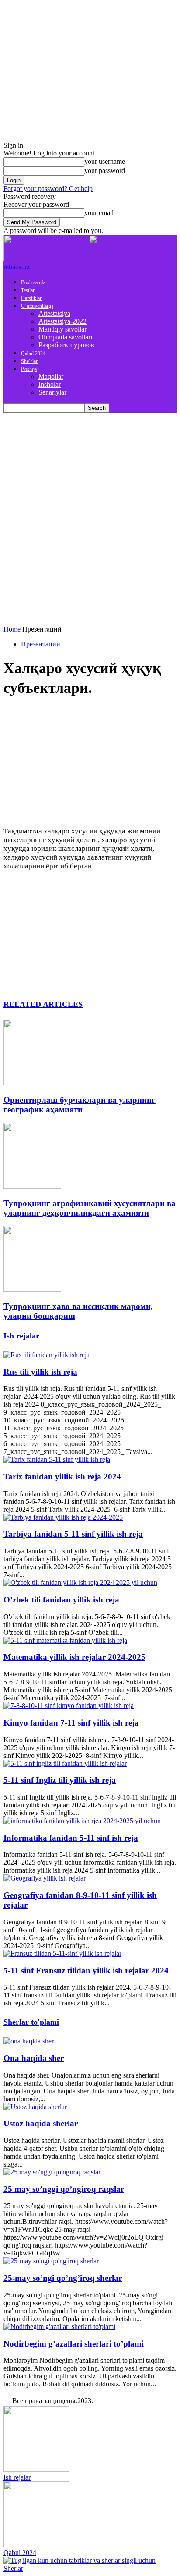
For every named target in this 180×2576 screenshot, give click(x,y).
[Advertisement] (90, 507)
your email (99, 213)
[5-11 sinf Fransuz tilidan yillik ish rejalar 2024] (62, 1953)
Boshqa (29, 369)
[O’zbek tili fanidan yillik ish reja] (80, 1583)
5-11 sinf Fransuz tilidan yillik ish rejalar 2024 (86, 1971)
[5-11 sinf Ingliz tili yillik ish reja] (65, 1763)
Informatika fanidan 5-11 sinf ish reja (71, 1838)
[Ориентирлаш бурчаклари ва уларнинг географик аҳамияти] (32, 1083)
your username (105, 161)
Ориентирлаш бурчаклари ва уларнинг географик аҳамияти (80, 1105)
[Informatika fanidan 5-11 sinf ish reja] (82, 1821)
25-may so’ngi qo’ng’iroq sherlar (63, 2278)
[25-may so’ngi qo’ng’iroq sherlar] (51, 2261)
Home (12, 629)
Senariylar (52, 392)
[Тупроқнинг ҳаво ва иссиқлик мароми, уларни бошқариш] (32, 1289)
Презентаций (41, 644)
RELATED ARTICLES (43, 1004)
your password (105, 171)
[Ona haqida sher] (29, 2041)
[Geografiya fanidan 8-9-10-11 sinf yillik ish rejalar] (45, 1878)
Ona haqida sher (34, 2058)
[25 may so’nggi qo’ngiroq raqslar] (52, 2172)
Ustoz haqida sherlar (41, 2123)
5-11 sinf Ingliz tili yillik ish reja (60, 1780)
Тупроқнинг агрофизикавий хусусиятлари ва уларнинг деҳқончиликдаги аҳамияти (90, 1208)
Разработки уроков (66, 345)
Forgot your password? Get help (48, 189)
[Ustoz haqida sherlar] (35, 2107)
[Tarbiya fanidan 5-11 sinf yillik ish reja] (63, 1517)
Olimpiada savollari (65, 337)
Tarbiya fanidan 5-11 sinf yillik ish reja (73, 1534)
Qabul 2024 (33, 353)
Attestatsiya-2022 (62, 321)
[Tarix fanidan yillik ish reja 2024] (57, 1459)
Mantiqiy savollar (62, 329)
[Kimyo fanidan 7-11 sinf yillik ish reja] (69, 1706)
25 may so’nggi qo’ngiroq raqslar (64, 2189)
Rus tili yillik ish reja (40, 1372)
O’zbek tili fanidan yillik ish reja (61, 1600)
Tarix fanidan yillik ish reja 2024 (62, 1477)
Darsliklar (31, 298)
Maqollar (51, 376)
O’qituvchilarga (37, 306)
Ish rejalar (21, 1336)
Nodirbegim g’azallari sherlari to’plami (74, 2344)
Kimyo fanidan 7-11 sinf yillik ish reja (71, 1723)
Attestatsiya (54, 313)
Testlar (28, 290)
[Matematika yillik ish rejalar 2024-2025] (65, 1640)
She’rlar (29, 361)
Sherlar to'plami (31, 2022)
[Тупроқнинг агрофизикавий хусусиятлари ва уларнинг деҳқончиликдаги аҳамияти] (32, 1186)
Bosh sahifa (33, 282)
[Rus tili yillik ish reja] (47, 1355)
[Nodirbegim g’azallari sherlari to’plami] (59, 2327)
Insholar (50, 384)
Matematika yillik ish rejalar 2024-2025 (74, 1657)
